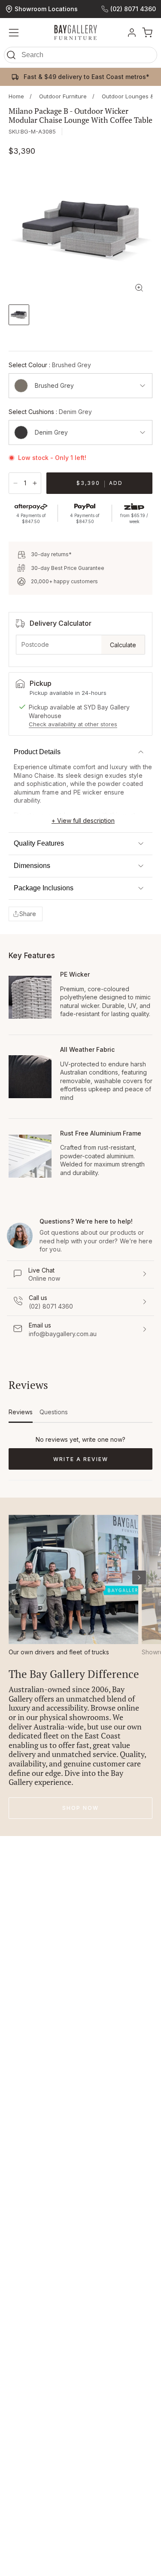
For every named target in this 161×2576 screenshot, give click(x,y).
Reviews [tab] (21, 1415)
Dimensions (32, 866)
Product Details (37, 752)
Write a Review (96, 1463)
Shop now (80, 1808)
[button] (80, 57)
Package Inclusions (44, 888)
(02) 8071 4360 (133, 9)
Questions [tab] (54, 1415)
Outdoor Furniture (63, 96)
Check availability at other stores (73, 724)
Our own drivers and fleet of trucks (59, 1652)
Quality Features (39, 843)
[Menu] (14, 33)
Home (16, 96)
